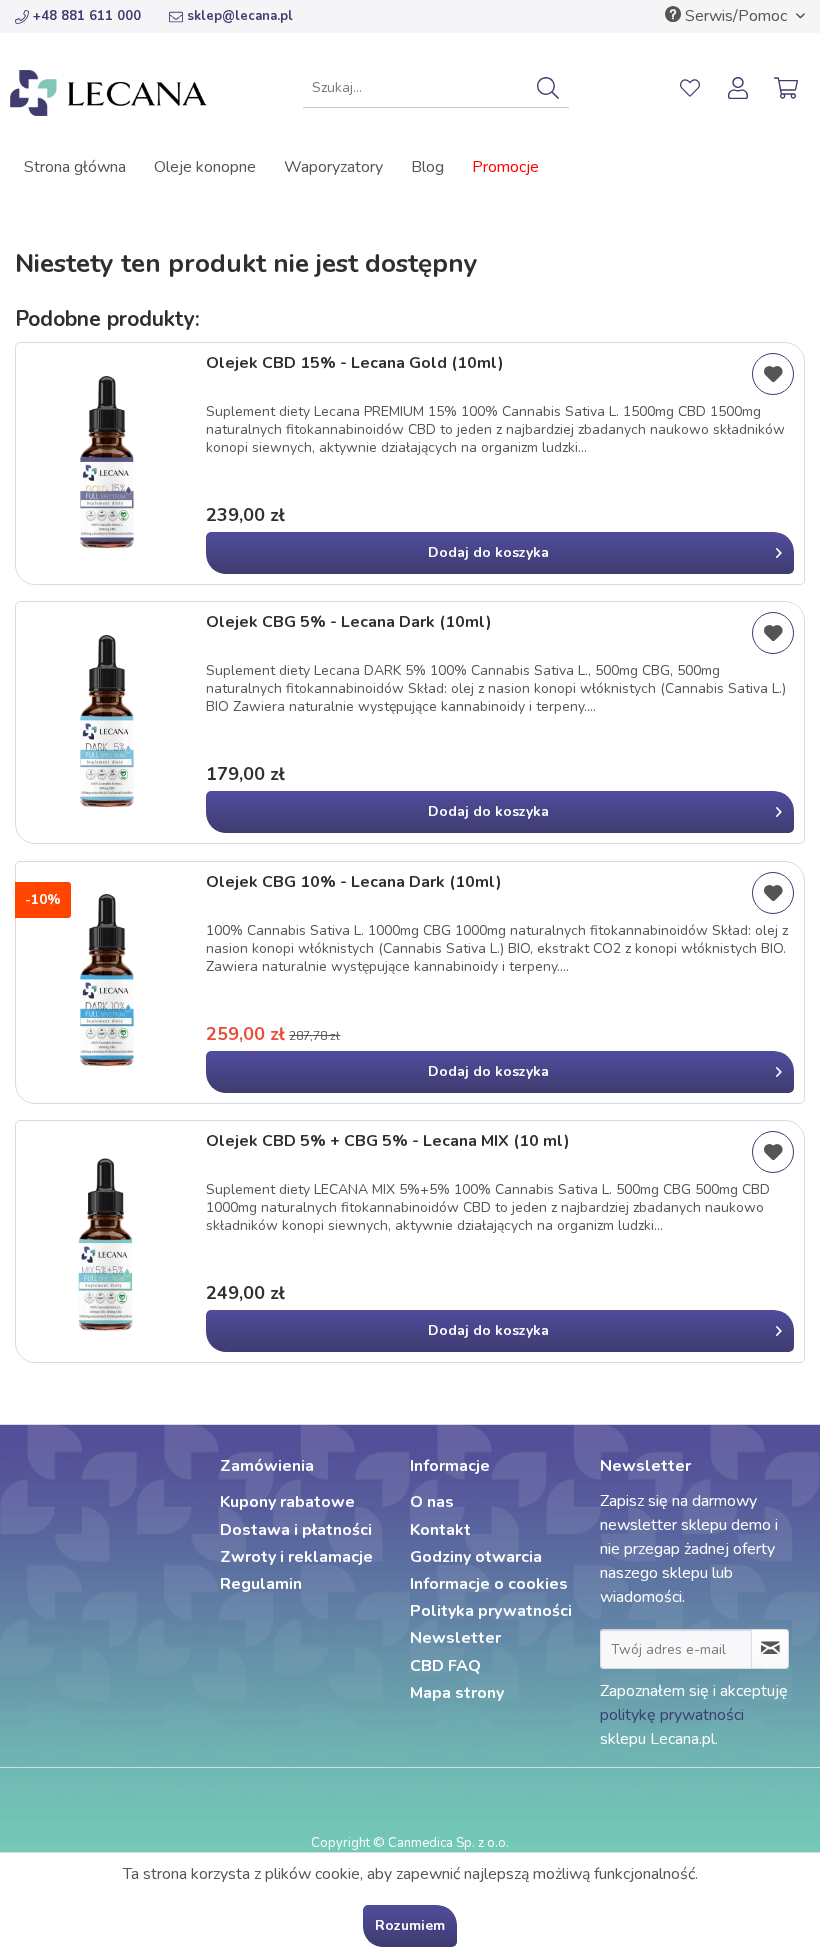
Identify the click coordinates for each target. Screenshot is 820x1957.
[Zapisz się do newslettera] (770, 1649)
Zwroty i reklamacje (296, 1557)
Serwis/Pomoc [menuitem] (736, 16)
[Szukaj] (548, 88)
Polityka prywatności (491, 1611)
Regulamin (261, 1584)
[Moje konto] (739, 88)
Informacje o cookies (489, 1584)
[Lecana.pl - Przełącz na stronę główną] (108, 93)
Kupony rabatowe (287, 1502)
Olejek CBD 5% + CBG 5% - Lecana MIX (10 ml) (388, 1141)
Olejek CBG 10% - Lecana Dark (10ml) (354, 882)
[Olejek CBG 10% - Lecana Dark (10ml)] (106, 982)
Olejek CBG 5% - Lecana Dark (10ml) (349, 622)
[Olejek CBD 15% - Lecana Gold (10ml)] (106, 463)
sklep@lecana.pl (240, 16)
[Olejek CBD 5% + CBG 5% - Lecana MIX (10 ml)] (106, 1241)
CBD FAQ (445, 1666)
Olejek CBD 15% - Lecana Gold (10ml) (355, 363)
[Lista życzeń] (690, 88)
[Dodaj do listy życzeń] (773, 374)
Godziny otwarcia (476, 1557)
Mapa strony (457, 1693)
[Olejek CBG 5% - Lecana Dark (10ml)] (106, 722)
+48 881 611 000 (87, 16)
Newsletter (455, 1638)
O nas (432, 1502)
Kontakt (440, 1530)
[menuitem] (436, 88)
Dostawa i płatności (296, 1530)
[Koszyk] (788, 88)
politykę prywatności (672, 1715)
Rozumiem (410, 1925)
